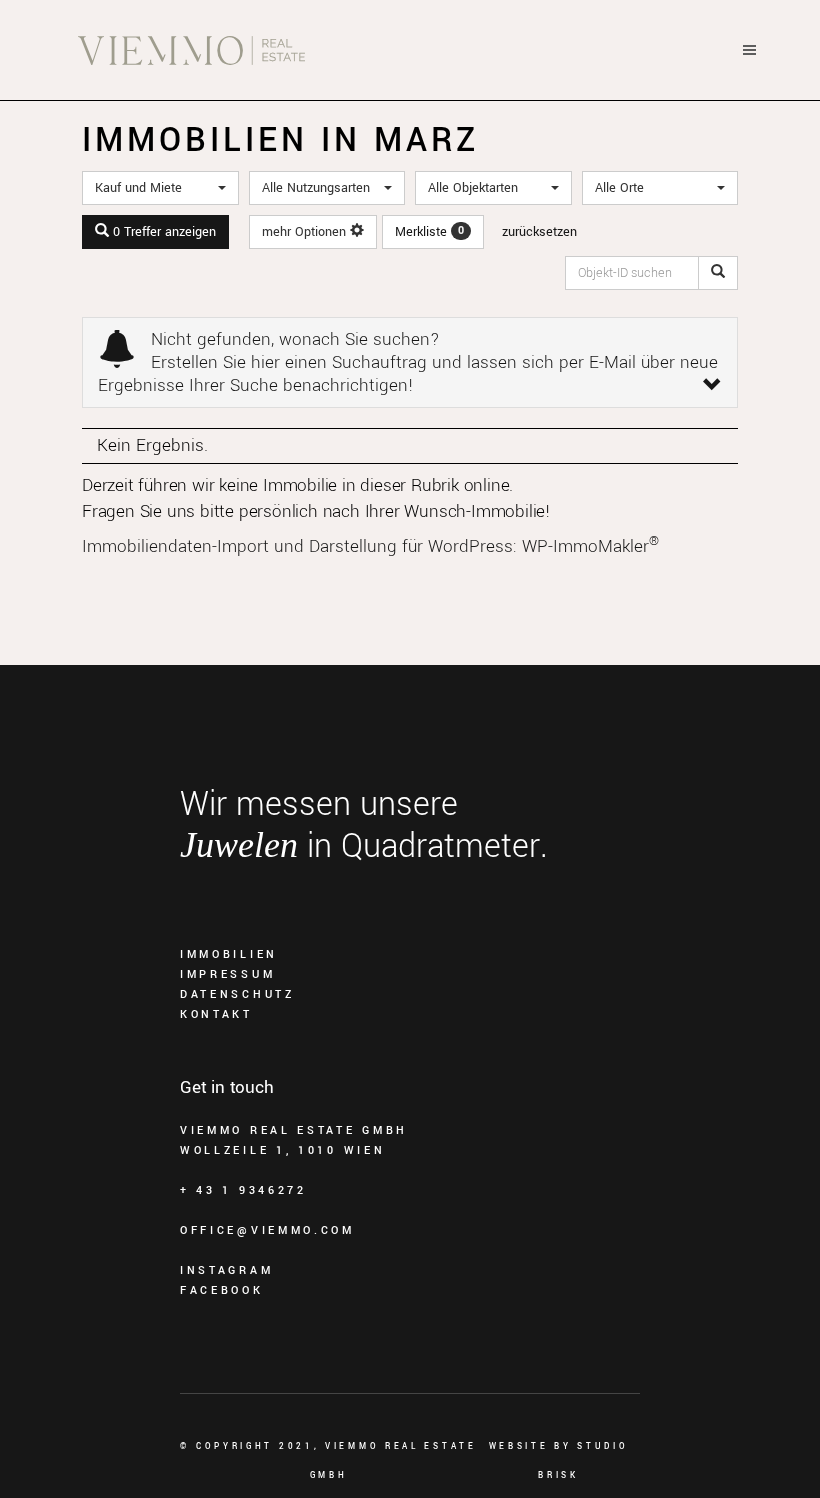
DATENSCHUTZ (237, 994)
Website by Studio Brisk (559, 1461)
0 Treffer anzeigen (162, 232)
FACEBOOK (222, 1290)
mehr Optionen (306, 232)
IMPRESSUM (227, 974)
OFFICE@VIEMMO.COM (267, 1230)
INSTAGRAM (226, 1270)
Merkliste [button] (429, 232)
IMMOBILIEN (229, 954)
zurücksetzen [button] (539, 232)
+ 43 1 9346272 (243, 1190)
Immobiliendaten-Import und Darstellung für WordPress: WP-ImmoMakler (370, 546)
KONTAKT (216, 1014)
